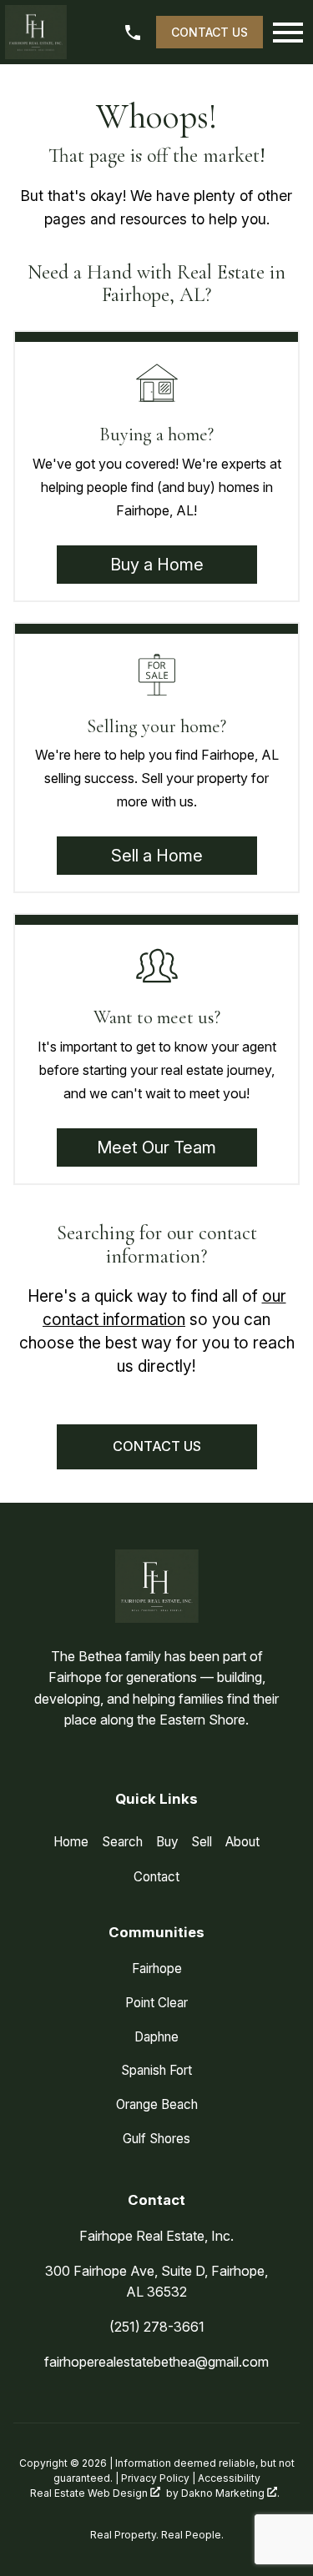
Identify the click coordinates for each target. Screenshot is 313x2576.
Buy (167, 1842)
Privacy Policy (155, 2478)
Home (71, 1842)
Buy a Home (157, 565)
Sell (202, 1842)
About (242, 1842)
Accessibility (229, 2478)
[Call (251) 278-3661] (134, 33)
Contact (156, 1877)
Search (122, 1842)
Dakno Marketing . (230, 2493)
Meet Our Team (156, 1147)
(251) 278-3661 (157, 2327)
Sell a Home (157, 856)
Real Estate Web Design (90, 2493)
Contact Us (210, 32)
